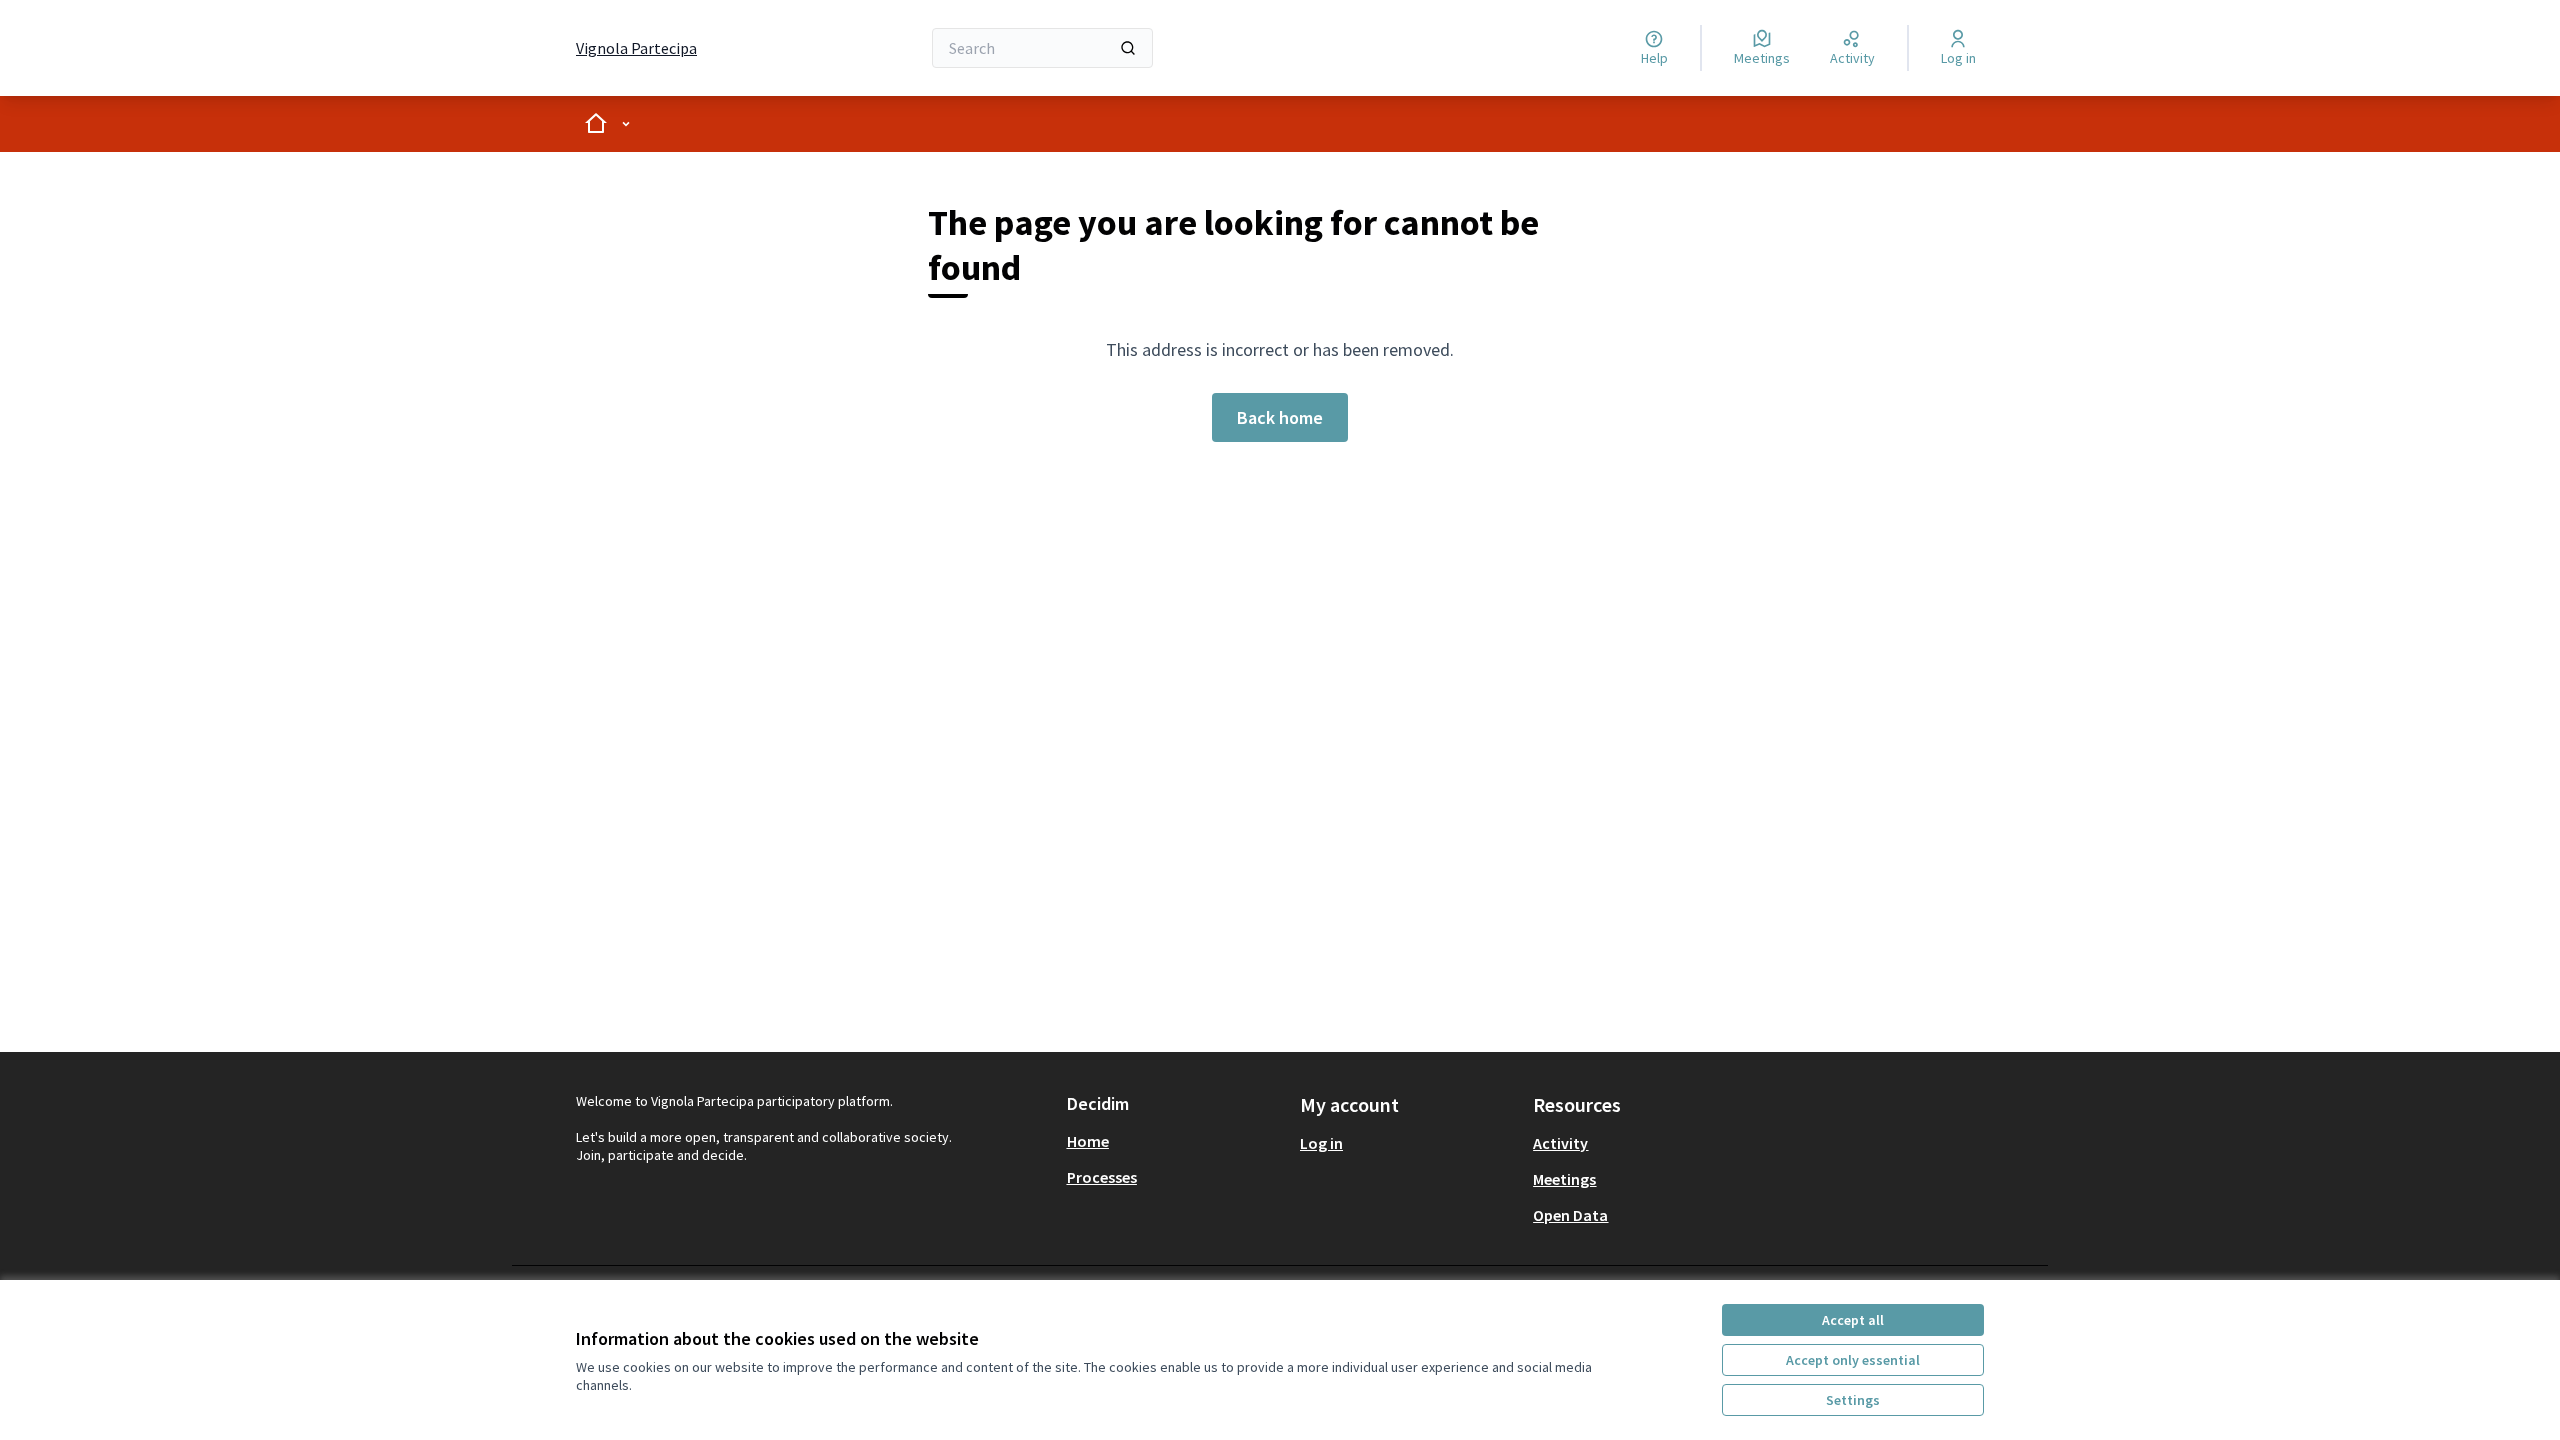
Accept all (1853, 1320)
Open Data (1570, 1215)
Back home (1280, 417)
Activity (1560, 1143)
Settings (1853, 1400)
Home (1088, 1141)
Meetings (1564, 1179)
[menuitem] (1175, 1141)
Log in (1321, 1143)
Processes (1102, 1177)
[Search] (1128, 48)
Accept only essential (1853, 1360)
